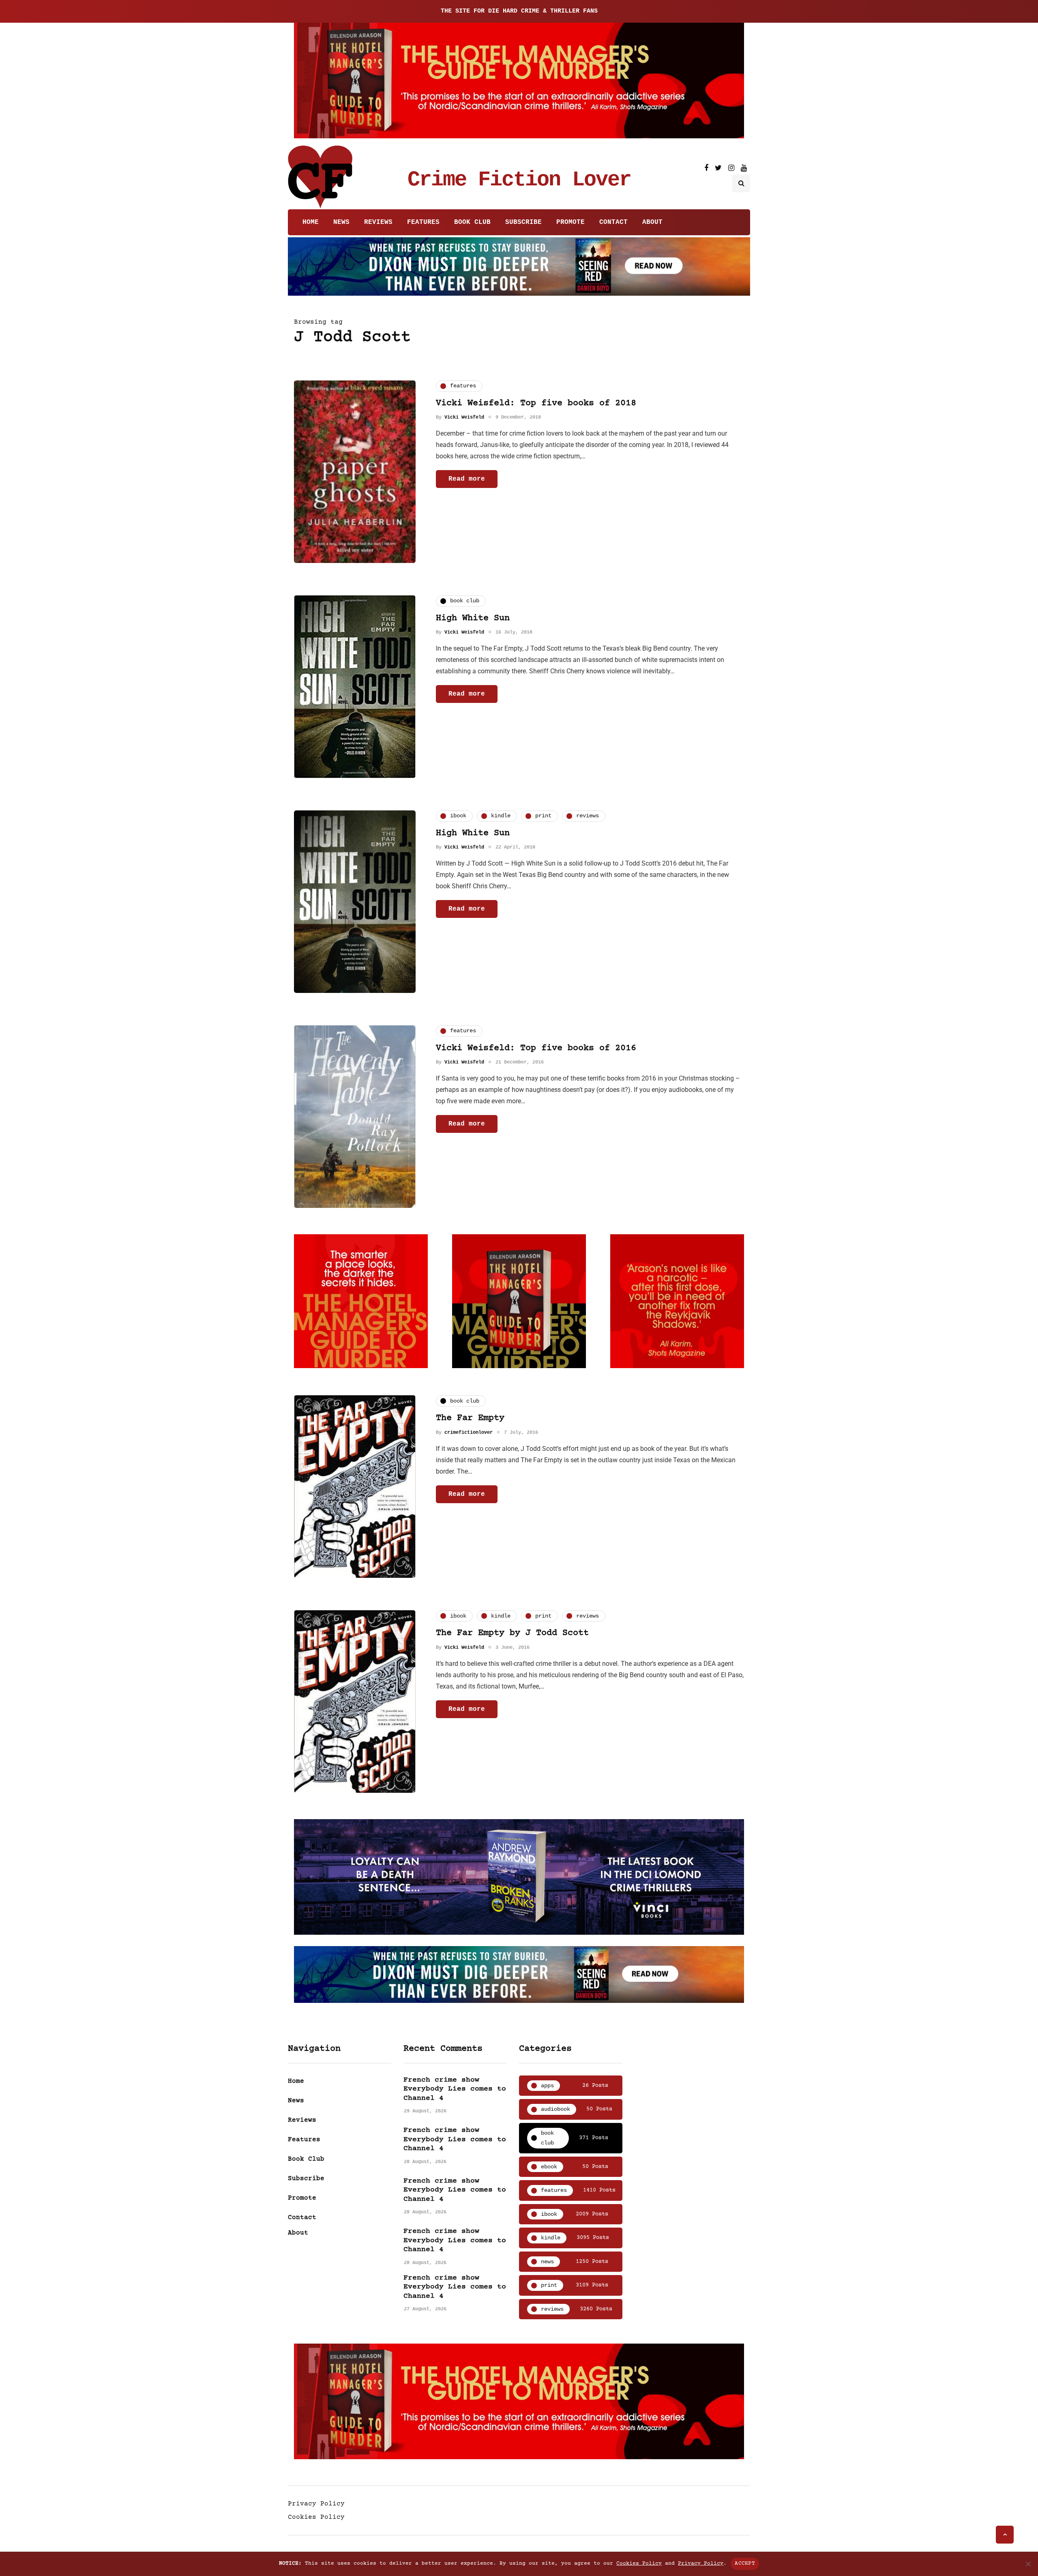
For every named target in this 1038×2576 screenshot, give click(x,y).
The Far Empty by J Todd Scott (512, 1633)
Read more (467, 479)
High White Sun (473, 618)
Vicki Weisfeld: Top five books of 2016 (536, 1048)
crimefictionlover (469, 1433)
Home (311, 222)
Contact (613, 222)
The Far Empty (470, 1418)
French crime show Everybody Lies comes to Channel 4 (455, 2089)
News (341, 222)
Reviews (378, 222)
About (652, 222)
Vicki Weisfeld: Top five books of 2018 (536, 403)
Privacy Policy (316, 2504)
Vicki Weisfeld (464, 417)
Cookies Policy (316, 2517)
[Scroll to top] (1005, 2535)
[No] (1028, 2564)
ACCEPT (745, 2563)
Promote (570, 222)
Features (423, 222)
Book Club (472, 222)
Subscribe (523, 222)
